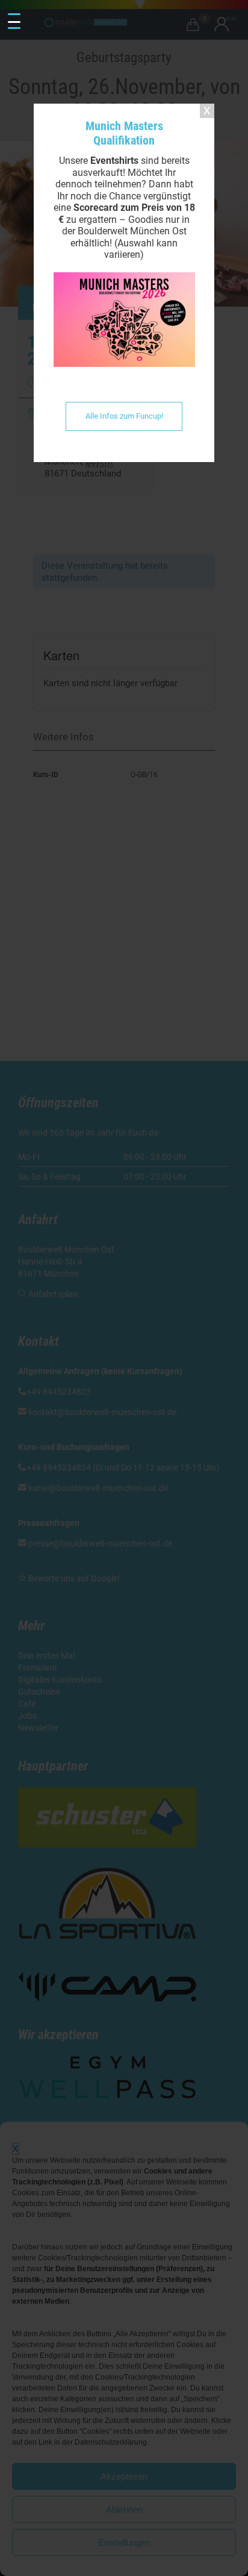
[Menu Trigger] (14, 22)
